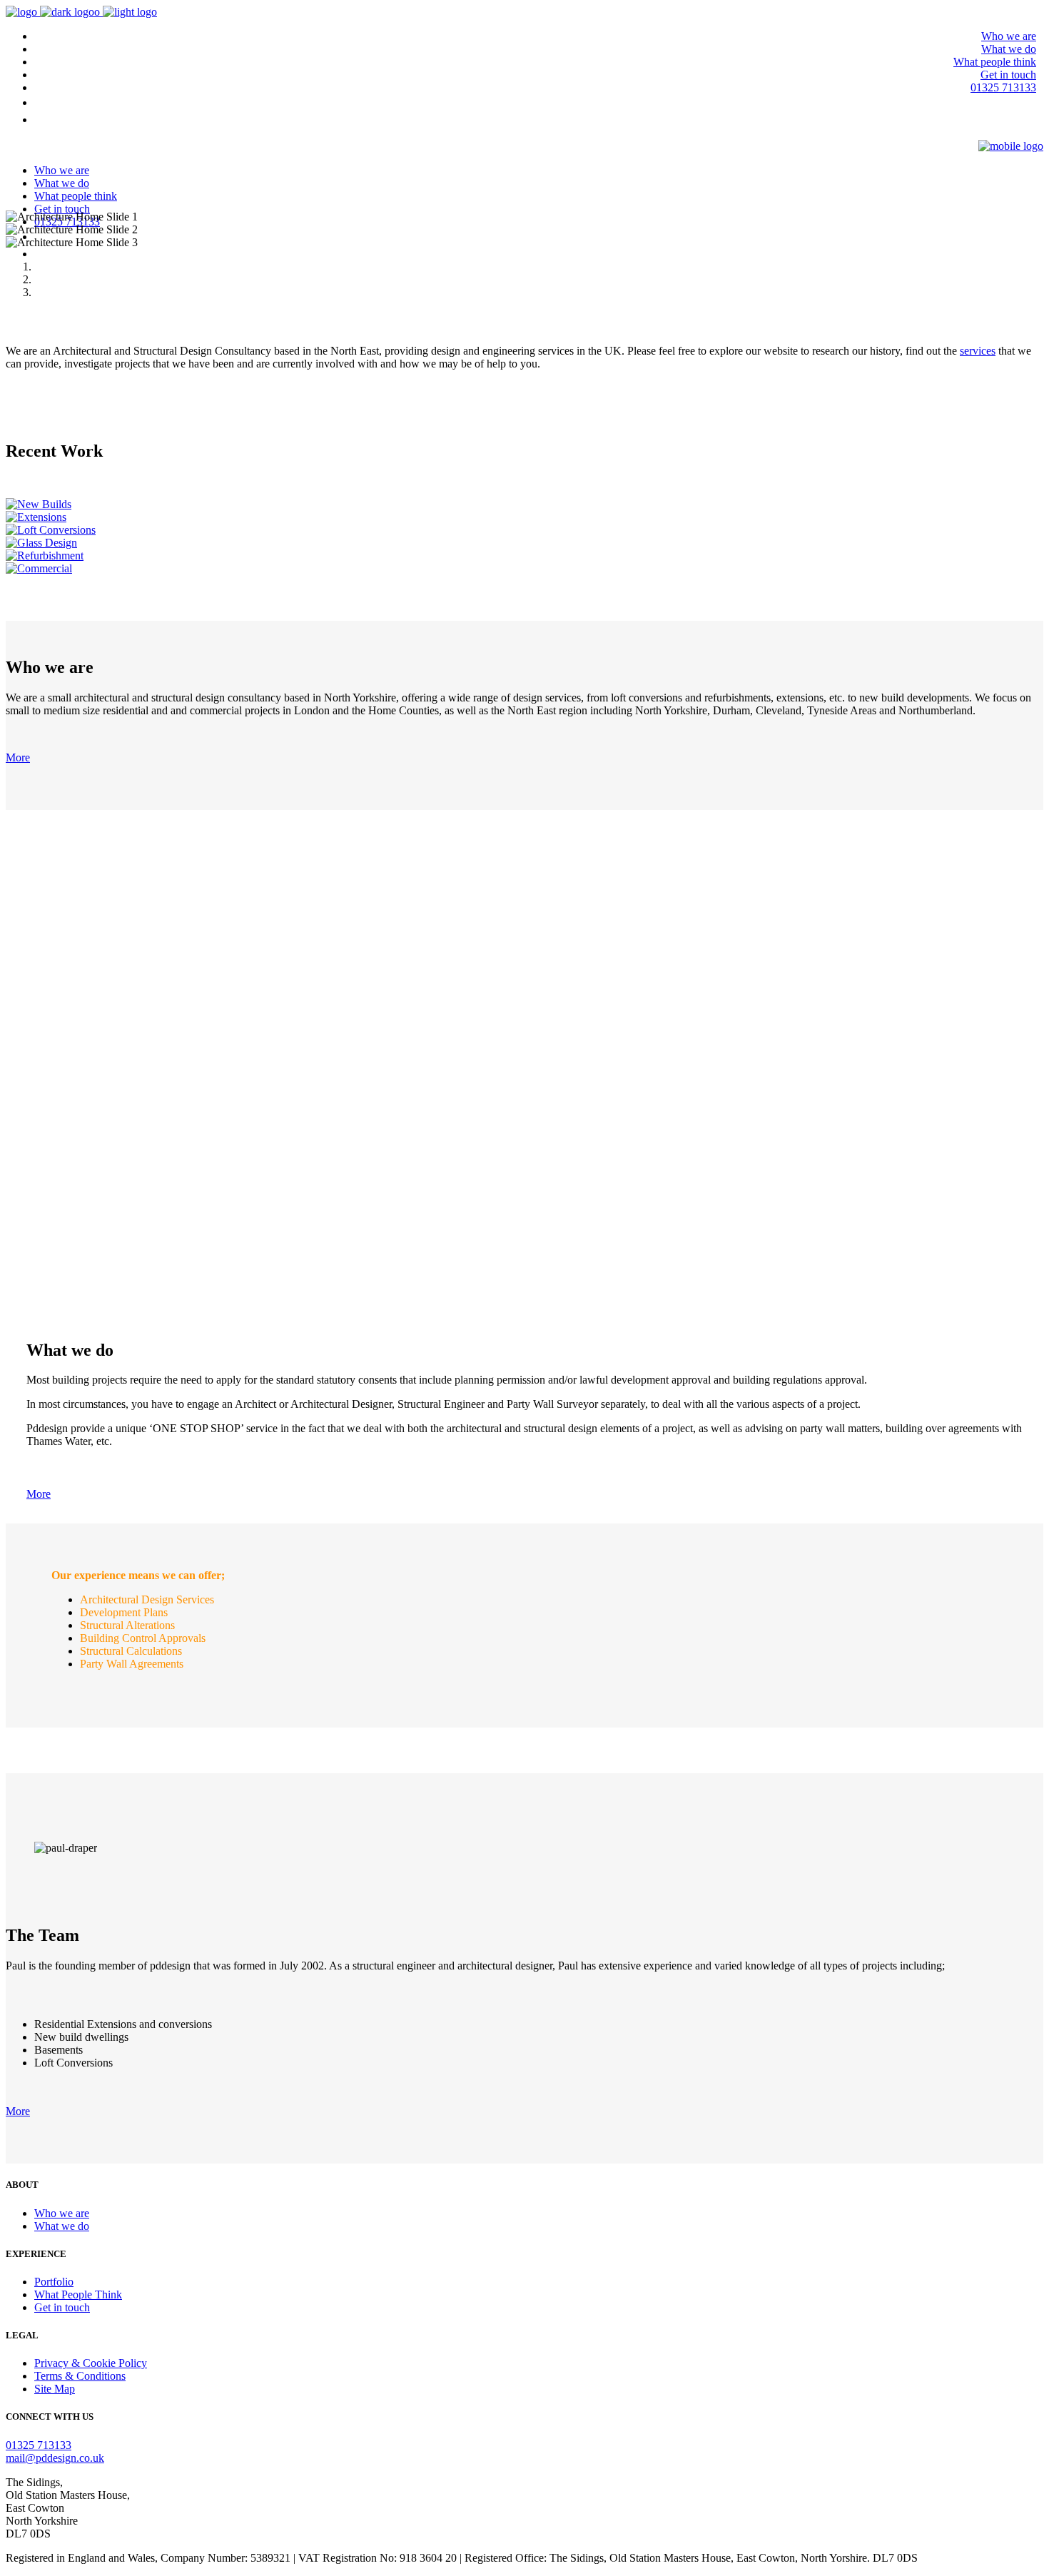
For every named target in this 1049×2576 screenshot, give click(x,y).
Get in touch (62, 2307)
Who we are (62, 2213)
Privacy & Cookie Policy (91, 2363)
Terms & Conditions (80, 2376)
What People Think (78, 2294)
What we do (62, 2226)
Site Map (55, 2389)
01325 (39, 2445)
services (978, 351)
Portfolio (54, 2282)
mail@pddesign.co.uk (55, 2458)
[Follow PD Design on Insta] (1036, 120)
